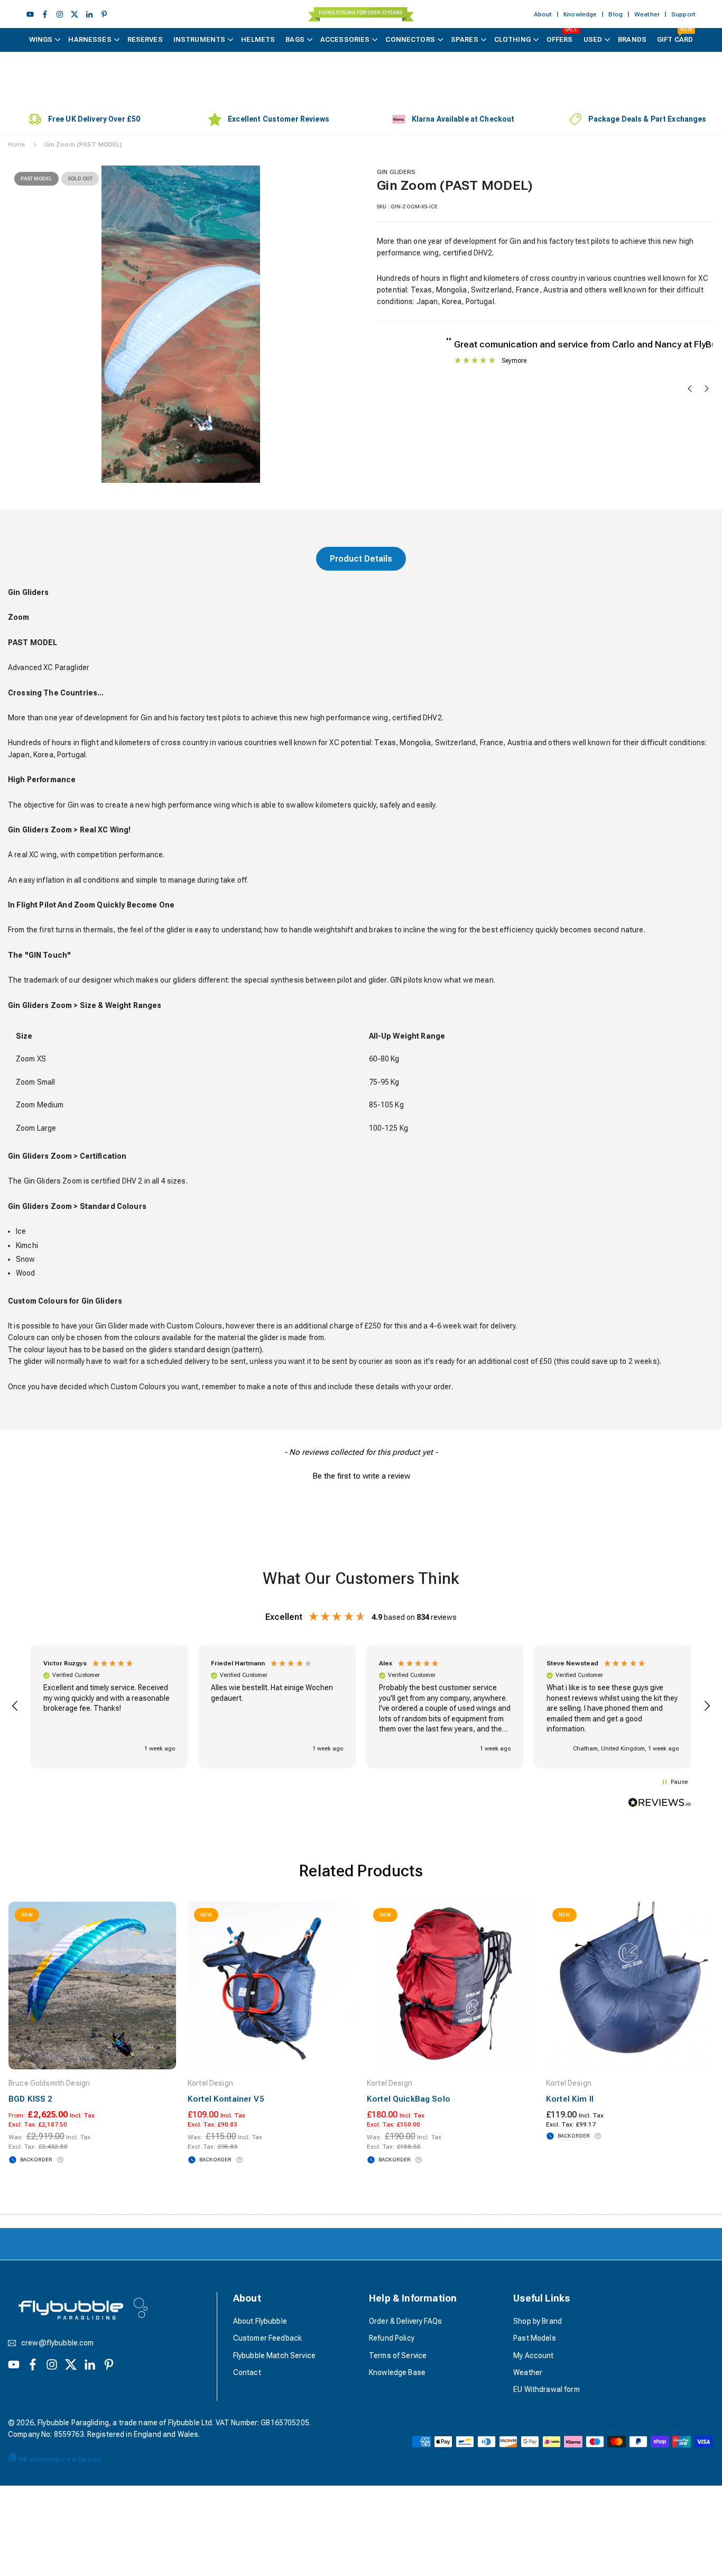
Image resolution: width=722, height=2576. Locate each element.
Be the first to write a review (361, 1476)
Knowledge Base (397, 2372)
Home (17, 144)
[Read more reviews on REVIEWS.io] (660, 1804)
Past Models (535, 2338)
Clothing (512, 39)
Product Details (361, 559)
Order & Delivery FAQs (405, 2321)
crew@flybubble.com (58, 2343)
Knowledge (580, 14)
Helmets (258, 39)
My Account (533, 2355)
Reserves (145, 39)
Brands (632, 39)
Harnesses (90, 39)
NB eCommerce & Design (60, 2459)
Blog (615, 14)
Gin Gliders (396, 172)
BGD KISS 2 (30, 2099)
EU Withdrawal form (547, 2389)
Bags (295, 39)
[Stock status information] (60, 2160)
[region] (361, 1707)
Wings (41, 39)
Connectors (410, 39)
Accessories (345, 39)
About (543, 14)
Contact (247, 2372)
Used (593, 39)
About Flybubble (260, 2321)
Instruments (200, 39)
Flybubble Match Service (274, 2355)
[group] (181, 324)
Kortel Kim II (570, 2099)
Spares (465, 39)
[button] (327, 323)
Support (683, 14)
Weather (647, 14)
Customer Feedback (267, 2338)
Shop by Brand (538, 2321)
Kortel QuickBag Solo (409, 2099)
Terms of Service (398, 2355)
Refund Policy (392, 2338)
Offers (562, 36)
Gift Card (675, 36)
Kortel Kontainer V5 (226, 2099)
